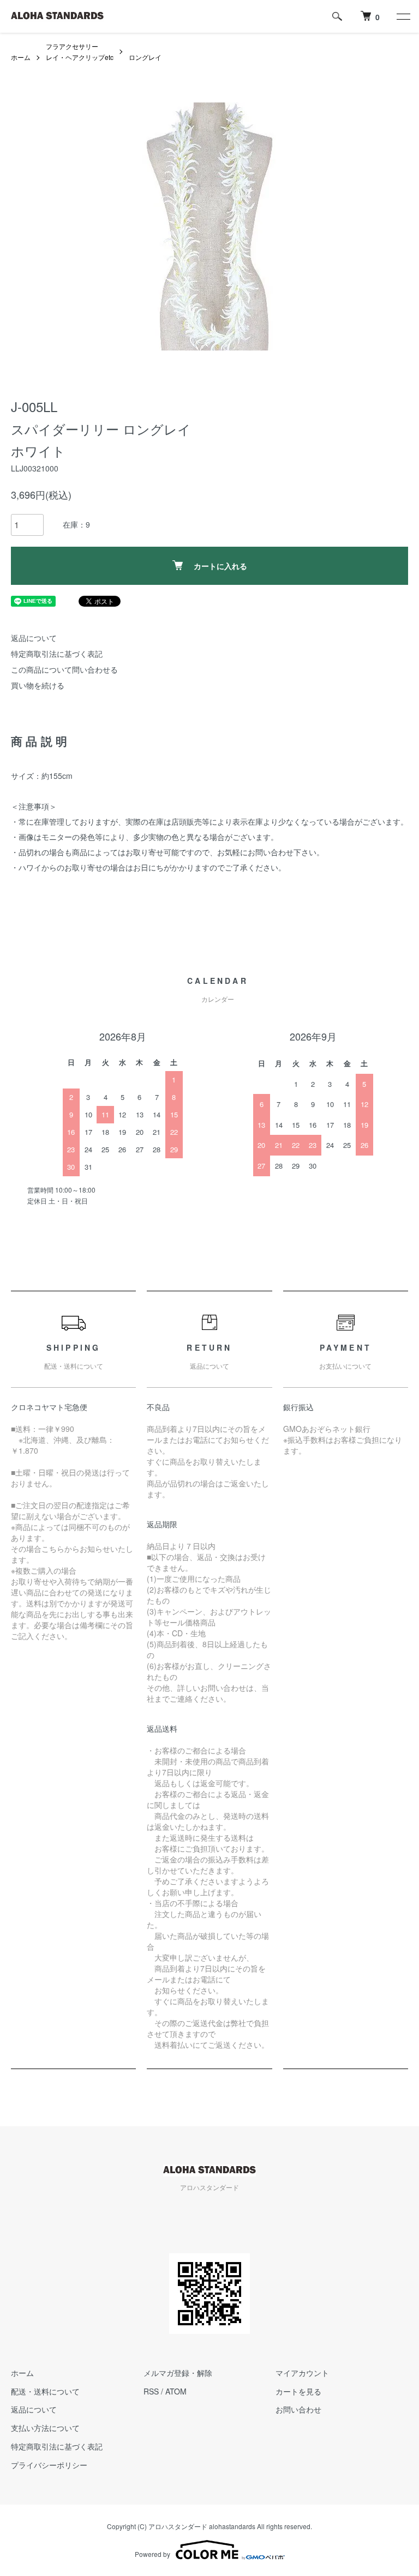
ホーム (21, 57)
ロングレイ (145, 57)
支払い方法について (45, 2428)
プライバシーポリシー (49, 2465)
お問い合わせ (298, 2409)
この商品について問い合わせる (64, 669)
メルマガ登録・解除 (178, 2373)
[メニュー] (403, 16)
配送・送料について (45, 2391)
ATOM (176, 2391)
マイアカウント (302, 2373)
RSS (151, 2391)
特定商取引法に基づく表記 (57, 654)
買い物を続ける (38, 685)
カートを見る (298, 2391)
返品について (34, 638)
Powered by (152, 2554)
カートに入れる (220, 566)
